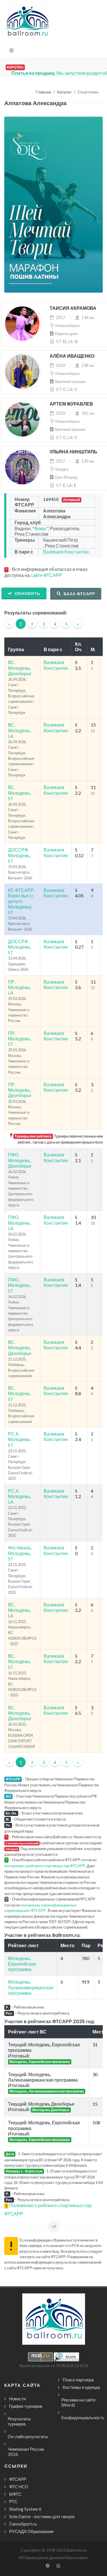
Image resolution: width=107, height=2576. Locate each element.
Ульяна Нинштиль (73, 452)
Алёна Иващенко (72, 356)
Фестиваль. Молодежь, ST (20, 1553)
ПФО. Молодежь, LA (19, 1223)
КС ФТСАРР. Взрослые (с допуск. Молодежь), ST (21, 901)
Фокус (41, 528)
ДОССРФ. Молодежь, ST (19, 855)
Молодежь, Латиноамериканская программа (31, 1987)
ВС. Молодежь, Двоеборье (20, 668)
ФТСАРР (18, 2479)
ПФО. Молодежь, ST (19, 1285)
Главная (43, 92)
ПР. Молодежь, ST (19, 1039)
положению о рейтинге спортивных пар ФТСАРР (45, 1866)
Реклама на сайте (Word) (78, 2402)
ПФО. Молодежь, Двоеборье (20, 1160)
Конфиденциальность (83, 2418)
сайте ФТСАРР (46, 575)
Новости (17, 2399)
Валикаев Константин (66, 552)
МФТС (15, 2494)
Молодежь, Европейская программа (22, 1964)
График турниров (26, 2406)
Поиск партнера (78, 2380)
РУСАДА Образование (31, 2531)
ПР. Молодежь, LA (19, 987)
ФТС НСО (19, 2487)
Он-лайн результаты (28, 2436)
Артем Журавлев (71, 404)
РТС (13, 2501)
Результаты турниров (19, 2421)
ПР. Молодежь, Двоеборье (20, 1090)
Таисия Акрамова (73, 308)
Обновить (27, 593)
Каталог (64, 92)
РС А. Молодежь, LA (19, 1496)
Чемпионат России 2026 (26, 2452)
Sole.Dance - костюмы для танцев (42, 2516)
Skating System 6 (25, 2509)
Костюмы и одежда (81, 2387)
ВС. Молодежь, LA (19, 730)
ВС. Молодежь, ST (19, 793)
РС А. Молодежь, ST (19, 1439)
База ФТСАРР (79, 594)
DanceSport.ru (23, 2524)
